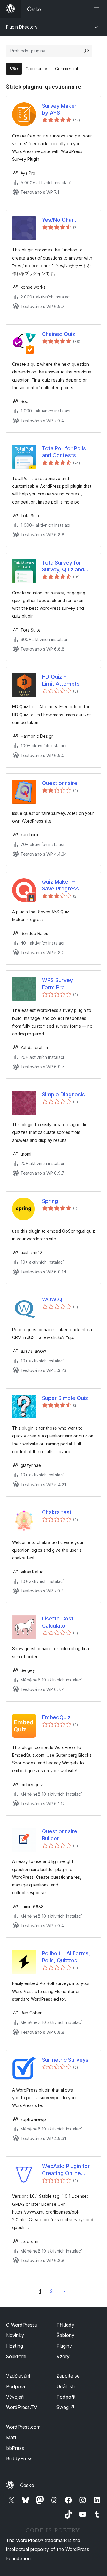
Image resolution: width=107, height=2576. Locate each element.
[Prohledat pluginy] (86, 51)
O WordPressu (22, 2325)
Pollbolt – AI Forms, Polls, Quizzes (66, 1957)
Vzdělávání (18, 2376)
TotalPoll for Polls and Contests (64, 452)
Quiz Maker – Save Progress (60, 885)
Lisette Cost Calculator (58, 1622)
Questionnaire (60, 783)
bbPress (15, 2448)
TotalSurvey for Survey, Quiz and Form (63, 566)
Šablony (65, 2335)
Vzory (63, 2356)
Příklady (65, 2325)
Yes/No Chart (59, 220)
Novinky (15, 2335)
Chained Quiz (59, 334)
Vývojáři (15, 2397)
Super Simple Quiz (65, 1398)
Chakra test (57, 1512)
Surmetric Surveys (65, 2060)
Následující (64, 2291)
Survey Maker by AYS (59, 109)
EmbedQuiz (56, 1717)
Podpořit (66, 2397)
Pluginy (64, 2346)
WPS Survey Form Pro (57, 984)
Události (66, 2386)
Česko (27, 2485)
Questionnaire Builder (60, 1835)
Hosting (14, 2346)
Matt (11, 2437)
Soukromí (16, 2356)
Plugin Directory (22, 27)
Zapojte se (68, 2376)
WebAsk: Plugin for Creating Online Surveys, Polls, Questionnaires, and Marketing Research (67, 2170)
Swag (66, 2407)
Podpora (15, 2386)
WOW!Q (52, 1299)
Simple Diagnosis (63, 1094)
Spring (50, 1201)
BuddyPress (19, 2458)
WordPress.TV (22, 2407)
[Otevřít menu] (97, 9)
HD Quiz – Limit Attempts (61, 680)
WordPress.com (23, 2427)
